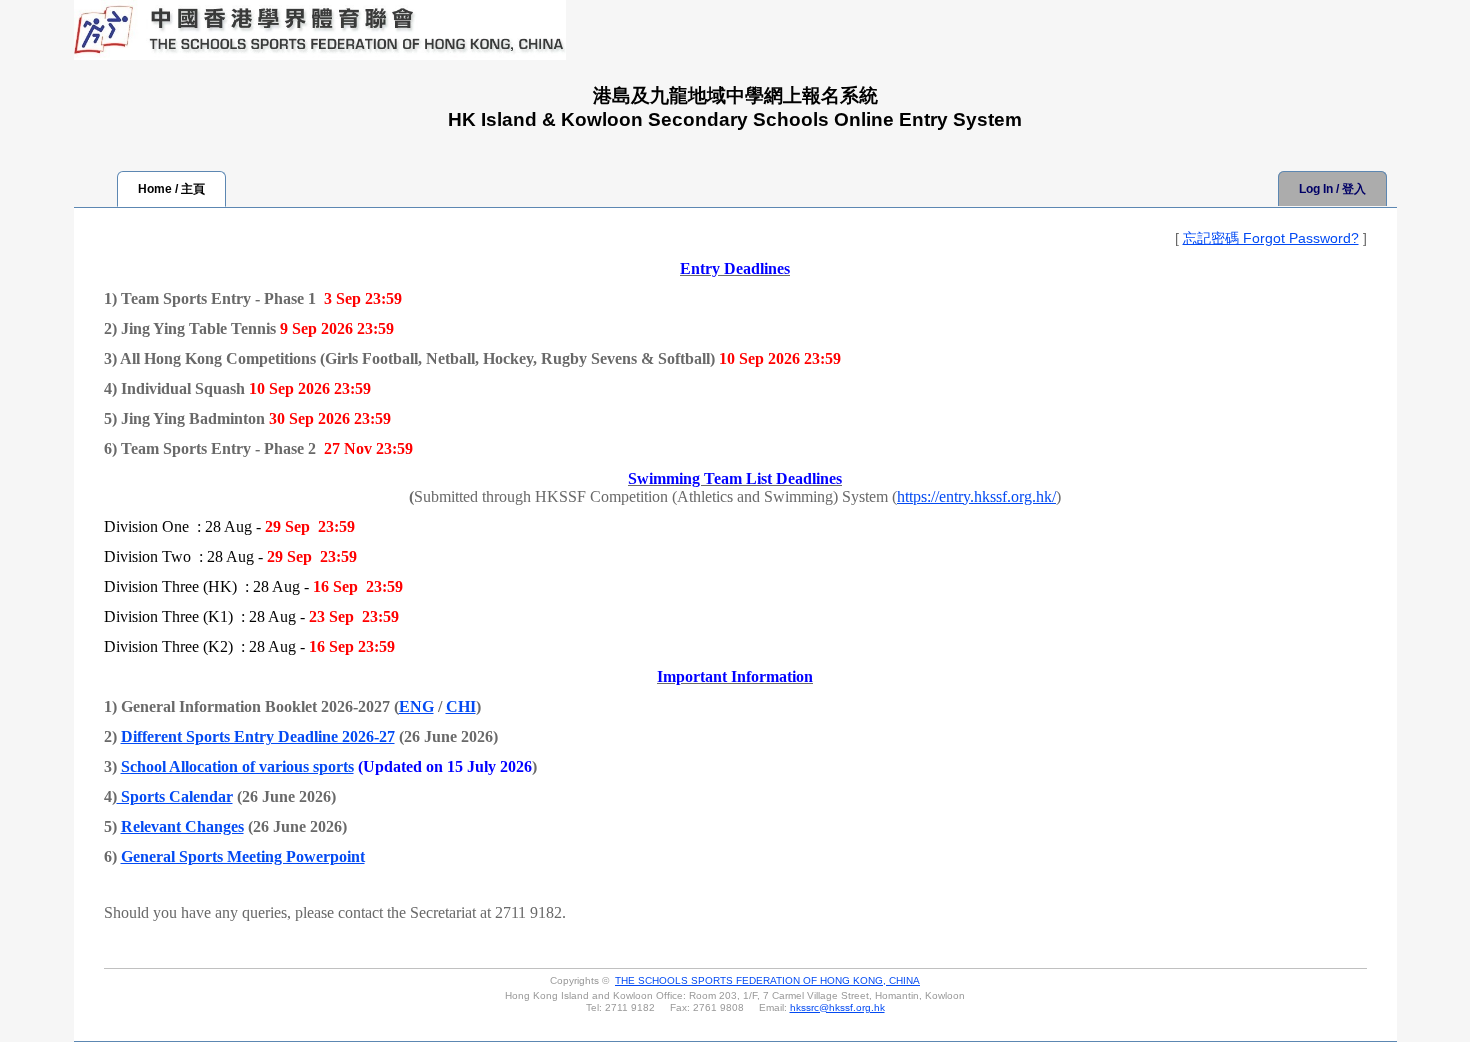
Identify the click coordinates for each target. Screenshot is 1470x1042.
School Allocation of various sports (237, 766)
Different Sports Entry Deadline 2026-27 (258, 736)
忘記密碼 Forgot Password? (1271, 238)
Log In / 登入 (1332, 189)
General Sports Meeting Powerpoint (243, 856)
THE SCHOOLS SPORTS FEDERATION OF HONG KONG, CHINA (767, 980)
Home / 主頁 (171, 189)
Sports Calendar (175, 796)
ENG (416, 706)
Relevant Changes (182, 826)
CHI (461, 706)
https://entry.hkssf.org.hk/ (976, 496)
